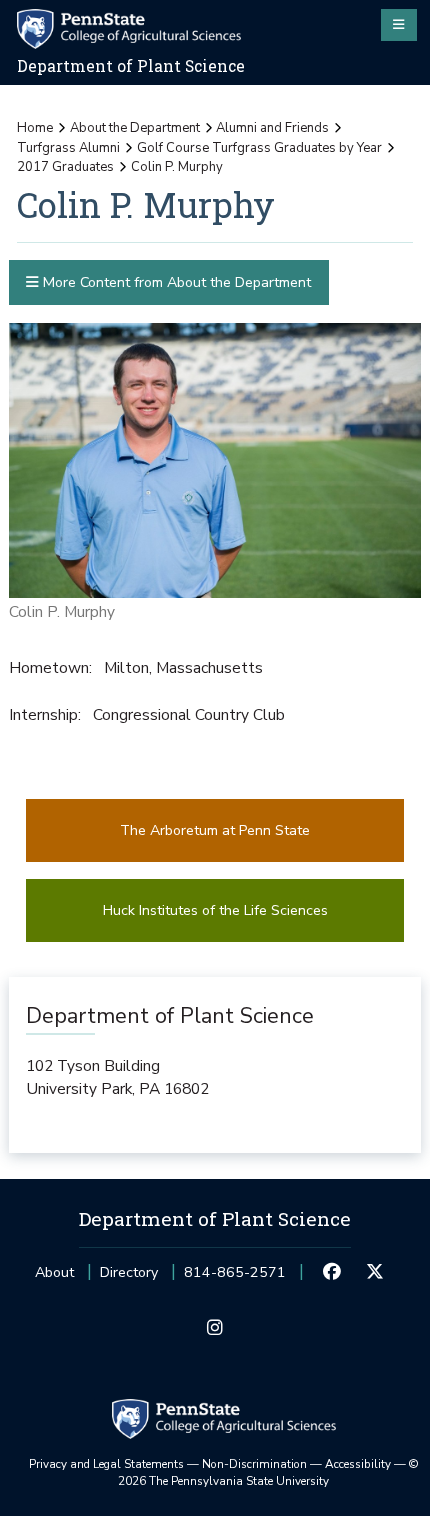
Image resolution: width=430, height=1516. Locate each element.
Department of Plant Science (131, 66)
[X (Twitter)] (374, 1273)
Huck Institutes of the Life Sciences (215, 910)
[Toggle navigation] (399, 25)
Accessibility (358, 1464)
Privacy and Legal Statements (106, 1464)
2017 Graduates (65, 167)
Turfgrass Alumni (68, 148)
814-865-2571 (235, 1278)
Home (35, 128)
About (54, 1272)
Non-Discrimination (254, 1464)
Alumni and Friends (272, 128)
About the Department (135, 128)
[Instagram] (214, 1329)
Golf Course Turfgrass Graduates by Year (259, 148)
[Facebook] (331, 1273)
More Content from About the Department (175, 282)
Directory (129, 1272)
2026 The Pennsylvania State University (268, 1473)
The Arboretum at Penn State (215, 830)
